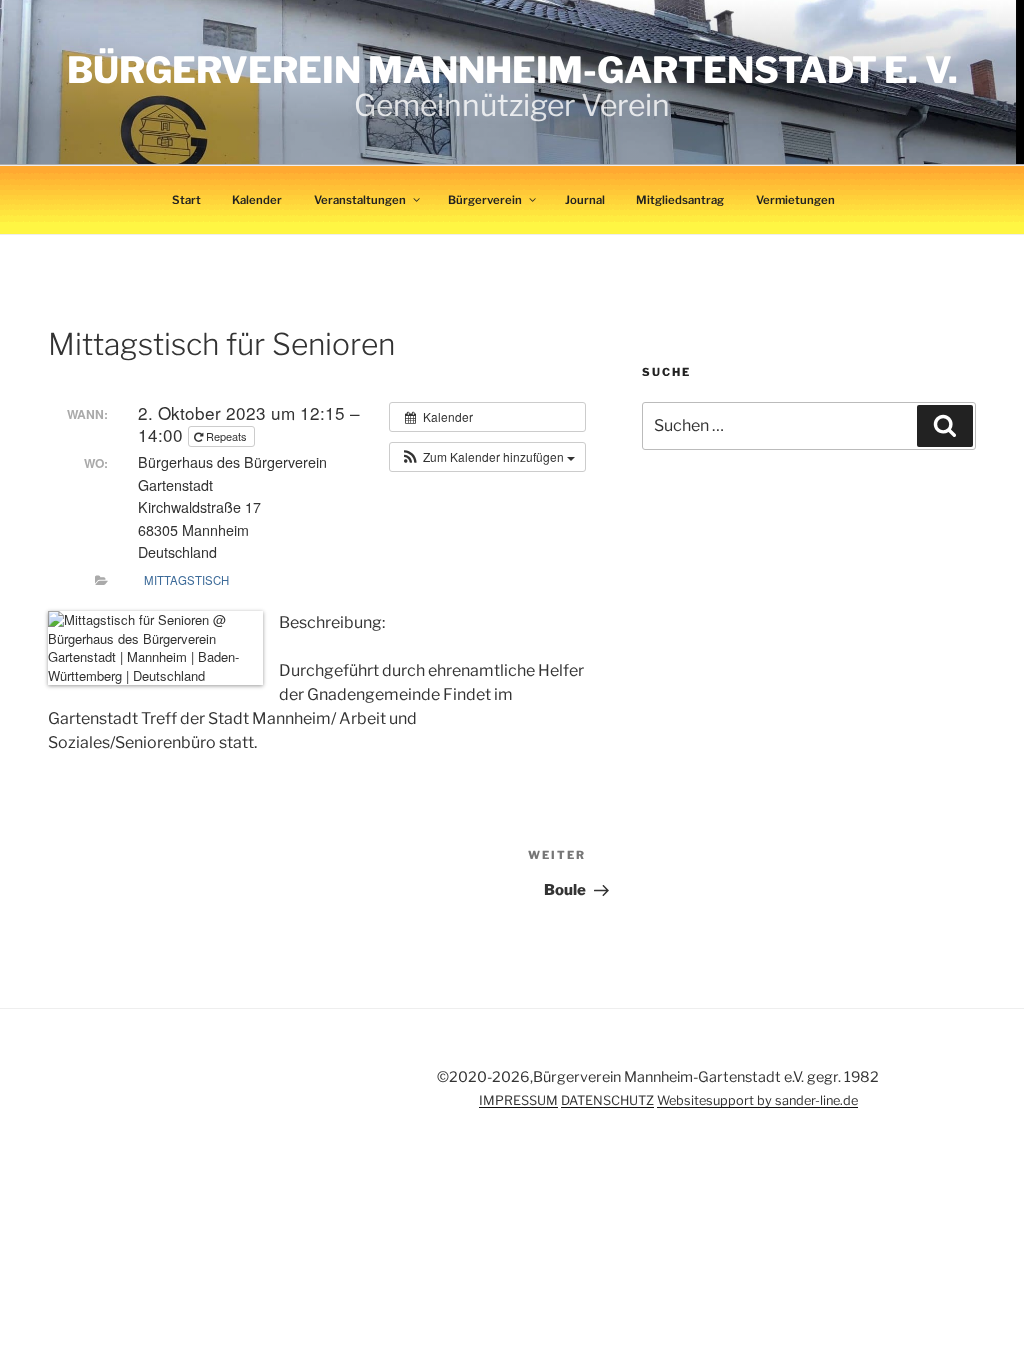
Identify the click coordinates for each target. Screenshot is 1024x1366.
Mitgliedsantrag (680, 200)
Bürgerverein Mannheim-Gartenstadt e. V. (512, 70)
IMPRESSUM (518, 1100)
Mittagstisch (186, 580)
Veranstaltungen (360, 200)
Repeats (226, 436)
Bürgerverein (485, 200)
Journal (585, 200)
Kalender (257, 200)
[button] (487, 457)
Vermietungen (795, 200)
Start (186, 200)
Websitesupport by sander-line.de (757, 1100)
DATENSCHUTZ (607, 1100)
